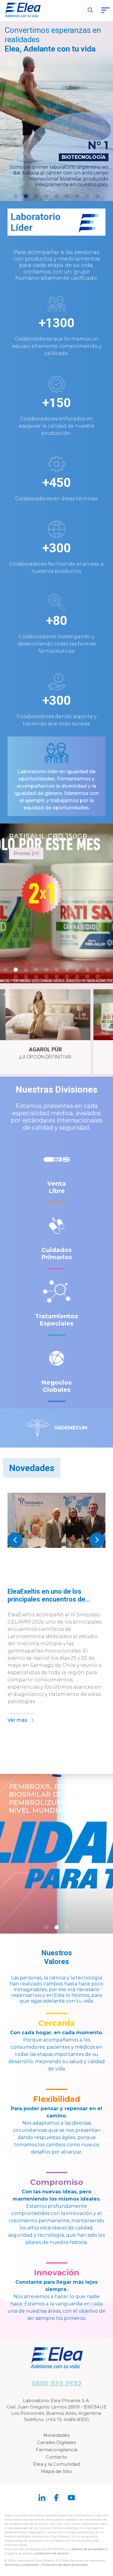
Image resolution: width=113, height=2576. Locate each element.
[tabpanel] (56, 1611)
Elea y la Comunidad (56, 2464)
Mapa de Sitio (56, 2471)
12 (16, 977)
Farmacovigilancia (56, 2450)
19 (87, 977)
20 (98, 977)
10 (98, 970)
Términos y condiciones (22, 2565)
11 (108, 970)
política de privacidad (88, 2549)
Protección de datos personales (65, 2565)
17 (67, 977)
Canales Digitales (56, 2442)
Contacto (56, 2457)
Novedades (56, 2435)
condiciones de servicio (52, 2553)
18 (77, 977)
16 (57, 977)
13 (26, 977)
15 (46, 977)
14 (36, 977)
